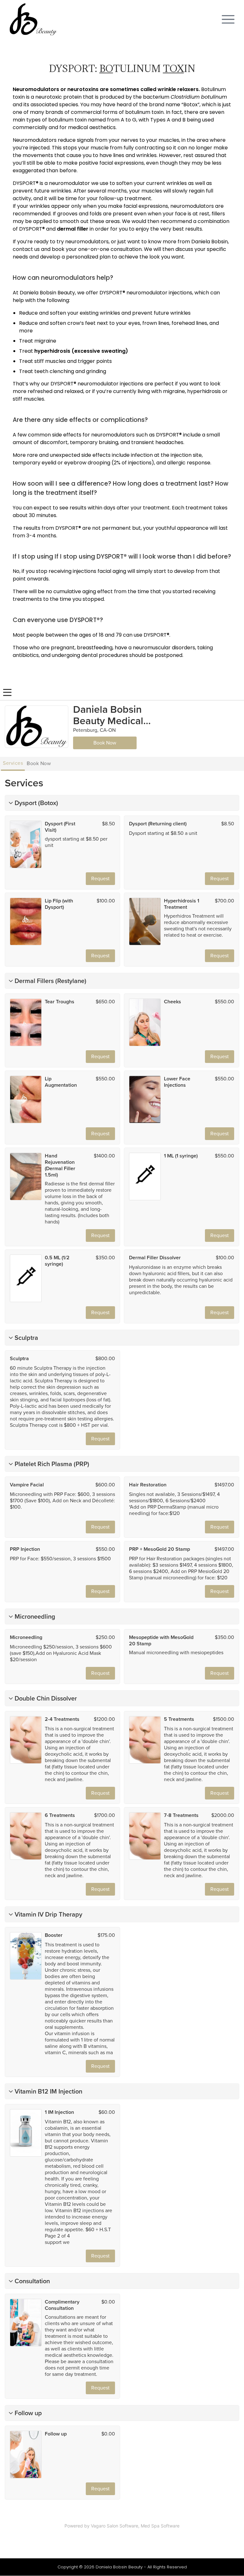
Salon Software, (123, 2526)
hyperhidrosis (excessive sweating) (81, 351)
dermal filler (73, 229)
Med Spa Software (160, 2526)
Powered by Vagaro (85, 2526)
